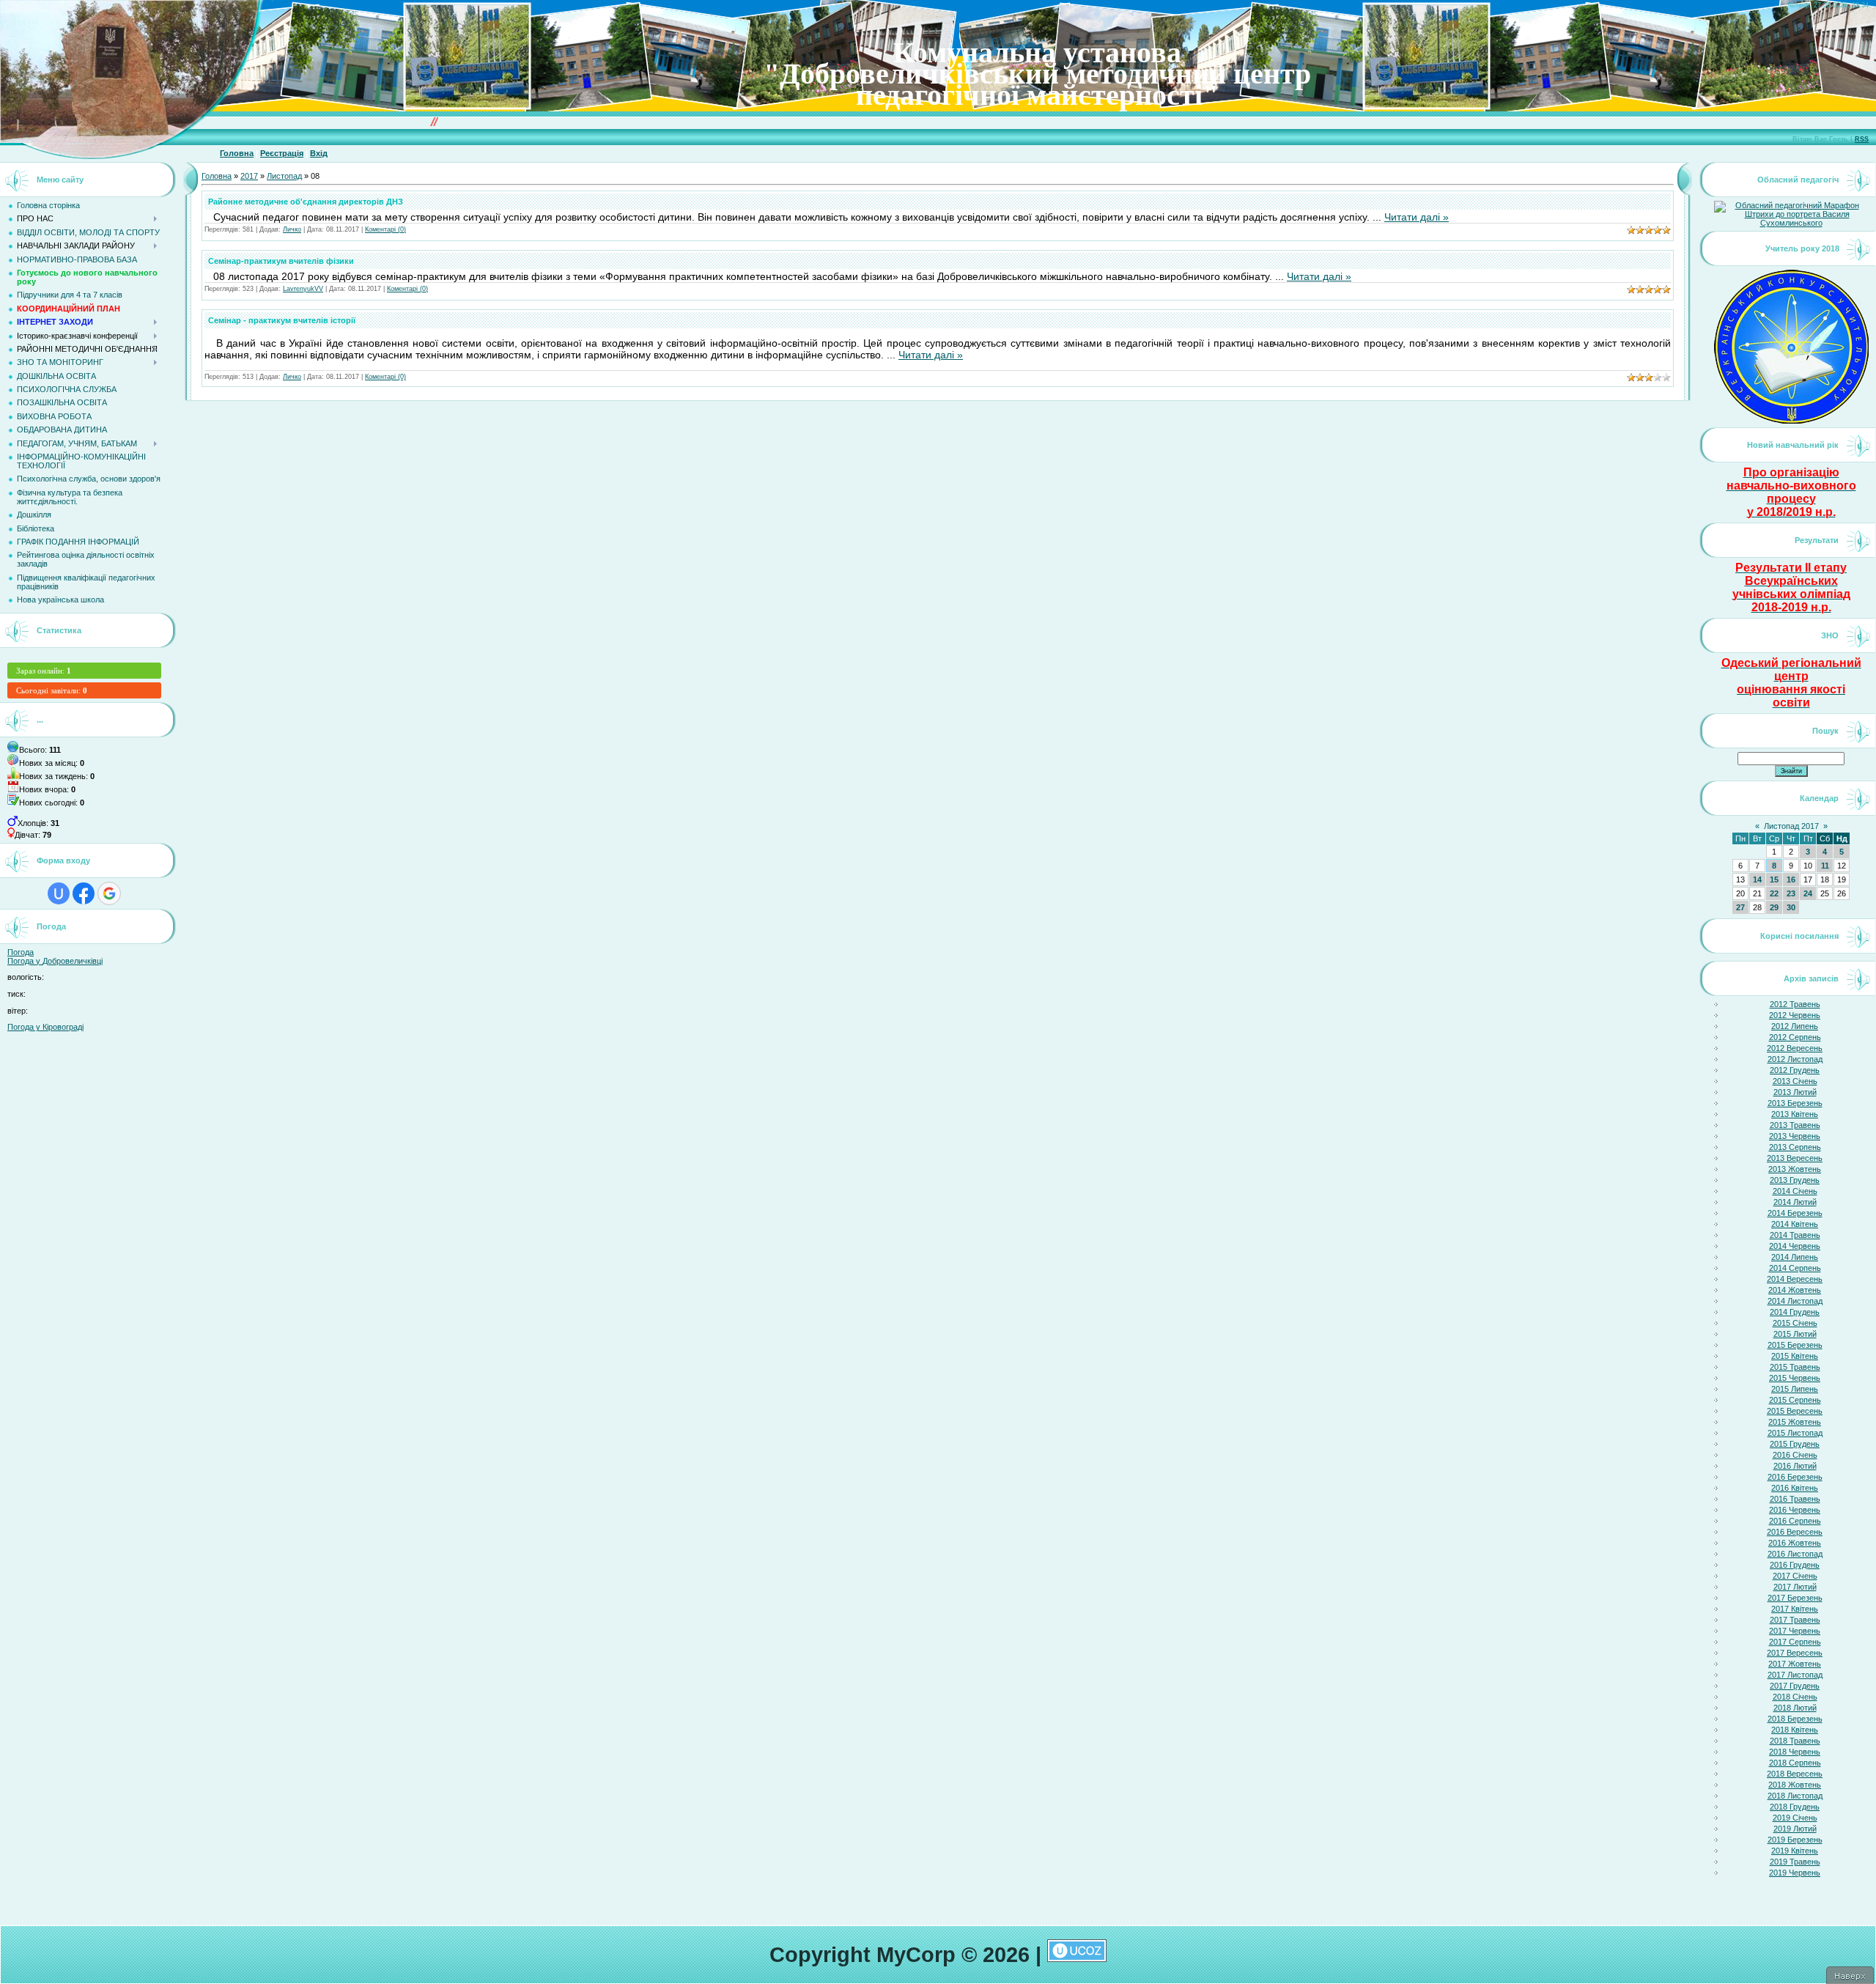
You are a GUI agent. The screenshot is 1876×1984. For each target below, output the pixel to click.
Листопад (284, 176)
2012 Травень (1795, 1004)
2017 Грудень (1795, 1686)
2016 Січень (1795, 1455)
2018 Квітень (1795, 1730)
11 (1825, 866)
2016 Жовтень (1795, 1543)
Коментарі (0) (385, 229)
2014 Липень (1795, 1257)
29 (1774, 907)
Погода (21, 952)
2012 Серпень (1795, 1037)
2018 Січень (1795, 1697)
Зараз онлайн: (44, 671)
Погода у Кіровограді (45, 1027)
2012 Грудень (1795, 1070)
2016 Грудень (1795, 1565)
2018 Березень (1795, 1719)
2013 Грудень (1795, 1180)
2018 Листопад (1795, 1796)
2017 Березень (1795, 1598)
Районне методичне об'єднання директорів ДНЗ (306, 202)
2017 (249, 176)
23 (1791, 893)
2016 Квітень (1795, 1488)
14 (1757, 879)
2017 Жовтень (1795, 1664)
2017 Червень (1795, 1631)
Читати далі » (1417, 217)
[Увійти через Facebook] (84, 893)
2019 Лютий (1795, 1829)
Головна (237, 153)
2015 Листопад (1795, 1433)
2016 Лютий (1795, 1466)
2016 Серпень (1795, 1521)
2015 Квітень (1795, 1356)
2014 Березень (1795, 1213)
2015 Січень (1795, 1323)
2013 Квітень (1795, 1114)
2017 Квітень (1795, 1609)
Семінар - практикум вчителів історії (282, 320)
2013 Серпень (1795, 1147)
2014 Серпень (1795, 1268)
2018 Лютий (1795, 1708)
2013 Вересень (1795, 1158)
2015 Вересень (1795, 1411)
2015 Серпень (1795, 1400)
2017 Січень (1795, 1576)
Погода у (55, 961)
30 (1791, 907)
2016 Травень (1795, 1499)
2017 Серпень (1795, 1642)
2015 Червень (1795, 1378)
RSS (1862, 139)
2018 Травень (1795, 1741)
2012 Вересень (1795, 1048)
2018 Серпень (1795, 1763)
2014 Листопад (1795, 1301)
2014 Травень (1795, 1235)
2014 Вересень (1795, 1279)
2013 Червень (1795, 1136)
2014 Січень (1795, 1191)
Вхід (319, 153)
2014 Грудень (1795, 1312)
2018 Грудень (1795, 1807)
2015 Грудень (1795, 1444)
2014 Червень (1795, 1246)
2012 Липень (1795, 1026)
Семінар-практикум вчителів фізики (281, 261)
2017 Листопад (1795, 1675)
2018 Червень (1795, 1752)
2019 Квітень (1795, 1851)
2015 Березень (1795, 1345)
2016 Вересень (1795, 1532)
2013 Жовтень (1795, 1169)
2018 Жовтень (1795, 1785)
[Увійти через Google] (109, 893)
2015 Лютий (1795, 1334)
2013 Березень (1795, 1103)
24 (1808, 893)
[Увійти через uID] (59, 893)
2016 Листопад (1795, 1554)
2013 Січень (1795, 1081)
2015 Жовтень (1795, 1422)
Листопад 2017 (1791, 826)
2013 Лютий (1795, 1092)
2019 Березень (1795, 1840)
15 (1774, 879)
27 (1740, 907)
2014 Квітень (1795, 1224)
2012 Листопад (1795, 1059)
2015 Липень (1795, 1389)
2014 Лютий (1795, 1202)
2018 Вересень (1795, 1774)
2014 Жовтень (1795, 1290)
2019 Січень (1795, 1818)
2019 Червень (1795, 1873)
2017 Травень (1795, 1620)
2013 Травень (1795, 1125)
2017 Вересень (1795, 1653)
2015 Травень (1795, 1367)
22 (1774, 893)
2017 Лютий (1795, 1587)
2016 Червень (1795, 1510)
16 (1791, 879)
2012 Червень (1795, 1015)
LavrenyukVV (303, 289)
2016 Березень (1795, 1477)
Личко (292, 229)
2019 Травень (1795, 1862)
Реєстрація (282, 153)
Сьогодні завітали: (52, 690)
